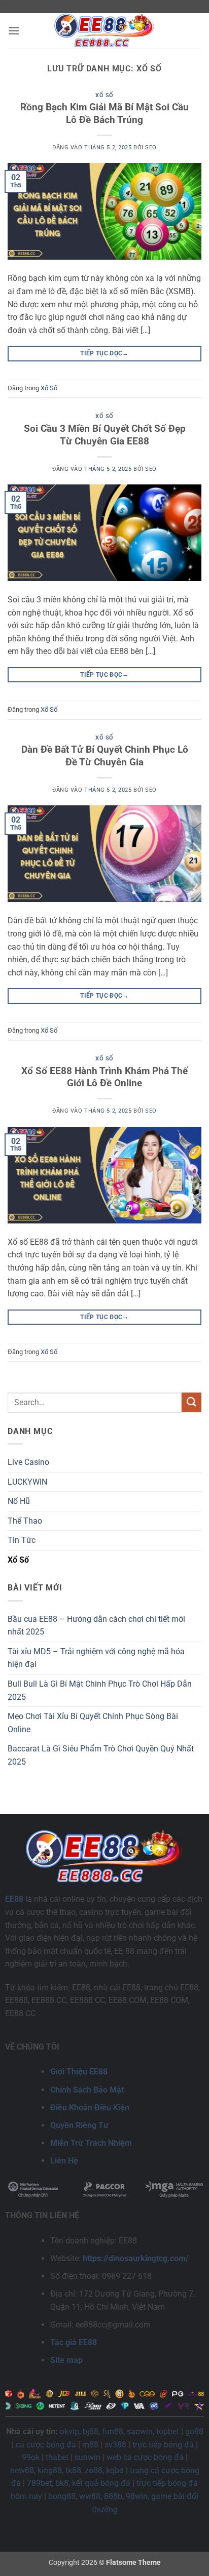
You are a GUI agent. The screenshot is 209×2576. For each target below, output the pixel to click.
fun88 (113, 2431)
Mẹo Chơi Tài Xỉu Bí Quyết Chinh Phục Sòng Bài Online (93, 1723)
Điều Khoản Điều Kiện (90, 2108)
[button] (14, 31)
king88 (50, 2470)
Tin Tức (22, 1540)
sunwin (88, 2457)
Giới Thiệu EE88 (79, 2072)
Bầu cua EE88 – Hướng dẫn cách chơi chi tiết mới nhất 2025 (96, 1626)
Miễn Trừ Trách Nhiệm (91, 2143)
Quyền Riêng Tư (79, 2125)
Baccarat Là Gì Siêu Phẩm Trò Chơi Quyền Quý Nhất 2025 (101, 1755)
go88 (194, 2431)
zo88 (94, 2470)
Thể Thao (25, 1521)
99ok (31, 2457)
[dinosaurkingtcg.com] (104, 31)
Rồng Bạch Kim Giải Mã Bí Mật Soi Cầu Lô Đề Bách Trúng (104, 113)
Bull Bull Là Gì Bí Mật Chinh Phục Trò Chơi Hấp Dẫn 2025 (100, 1690)
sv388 (115, 2445)
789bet (39, 2483)
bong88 (62, 2496)
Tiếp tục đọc (104, 353)
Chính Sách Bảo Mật (87, 2090)
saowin (140, 2431)
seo (151, 148)
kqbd (115, 2470)
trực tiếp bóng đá (163, 2445)
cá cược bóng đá (46, 2445)
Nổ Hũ (19, 1501)
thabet (57, 2457)
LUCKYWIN (27, 1482)
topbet (168, 2431)
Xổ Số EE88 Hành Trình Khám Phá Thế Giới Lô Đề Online (104, 1077)
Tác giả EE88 (74, 2342)
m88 (90, 2445)
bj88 (91, 2431)
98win (137, 2496)
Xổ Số (104, 95)
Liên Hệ (64, 2161)
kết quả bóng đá (101, 2483)
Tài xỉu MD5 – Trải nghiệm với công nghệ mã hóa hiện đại (96, 1658)
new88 (22, 2470)
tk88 (73, 2470)
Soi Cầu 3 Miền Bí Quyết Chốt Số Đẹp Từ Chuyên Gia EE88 (105, 435)
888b (113, 2496)
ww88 (90, 2496)
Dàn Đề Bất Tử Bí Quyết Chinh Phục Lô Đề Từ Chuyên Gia (105, 756)
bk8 (62, 2483)
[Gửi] (191, 1402)
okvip (69, 2431)
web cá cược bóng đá (145, 2457)
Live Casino (28, 1462)
